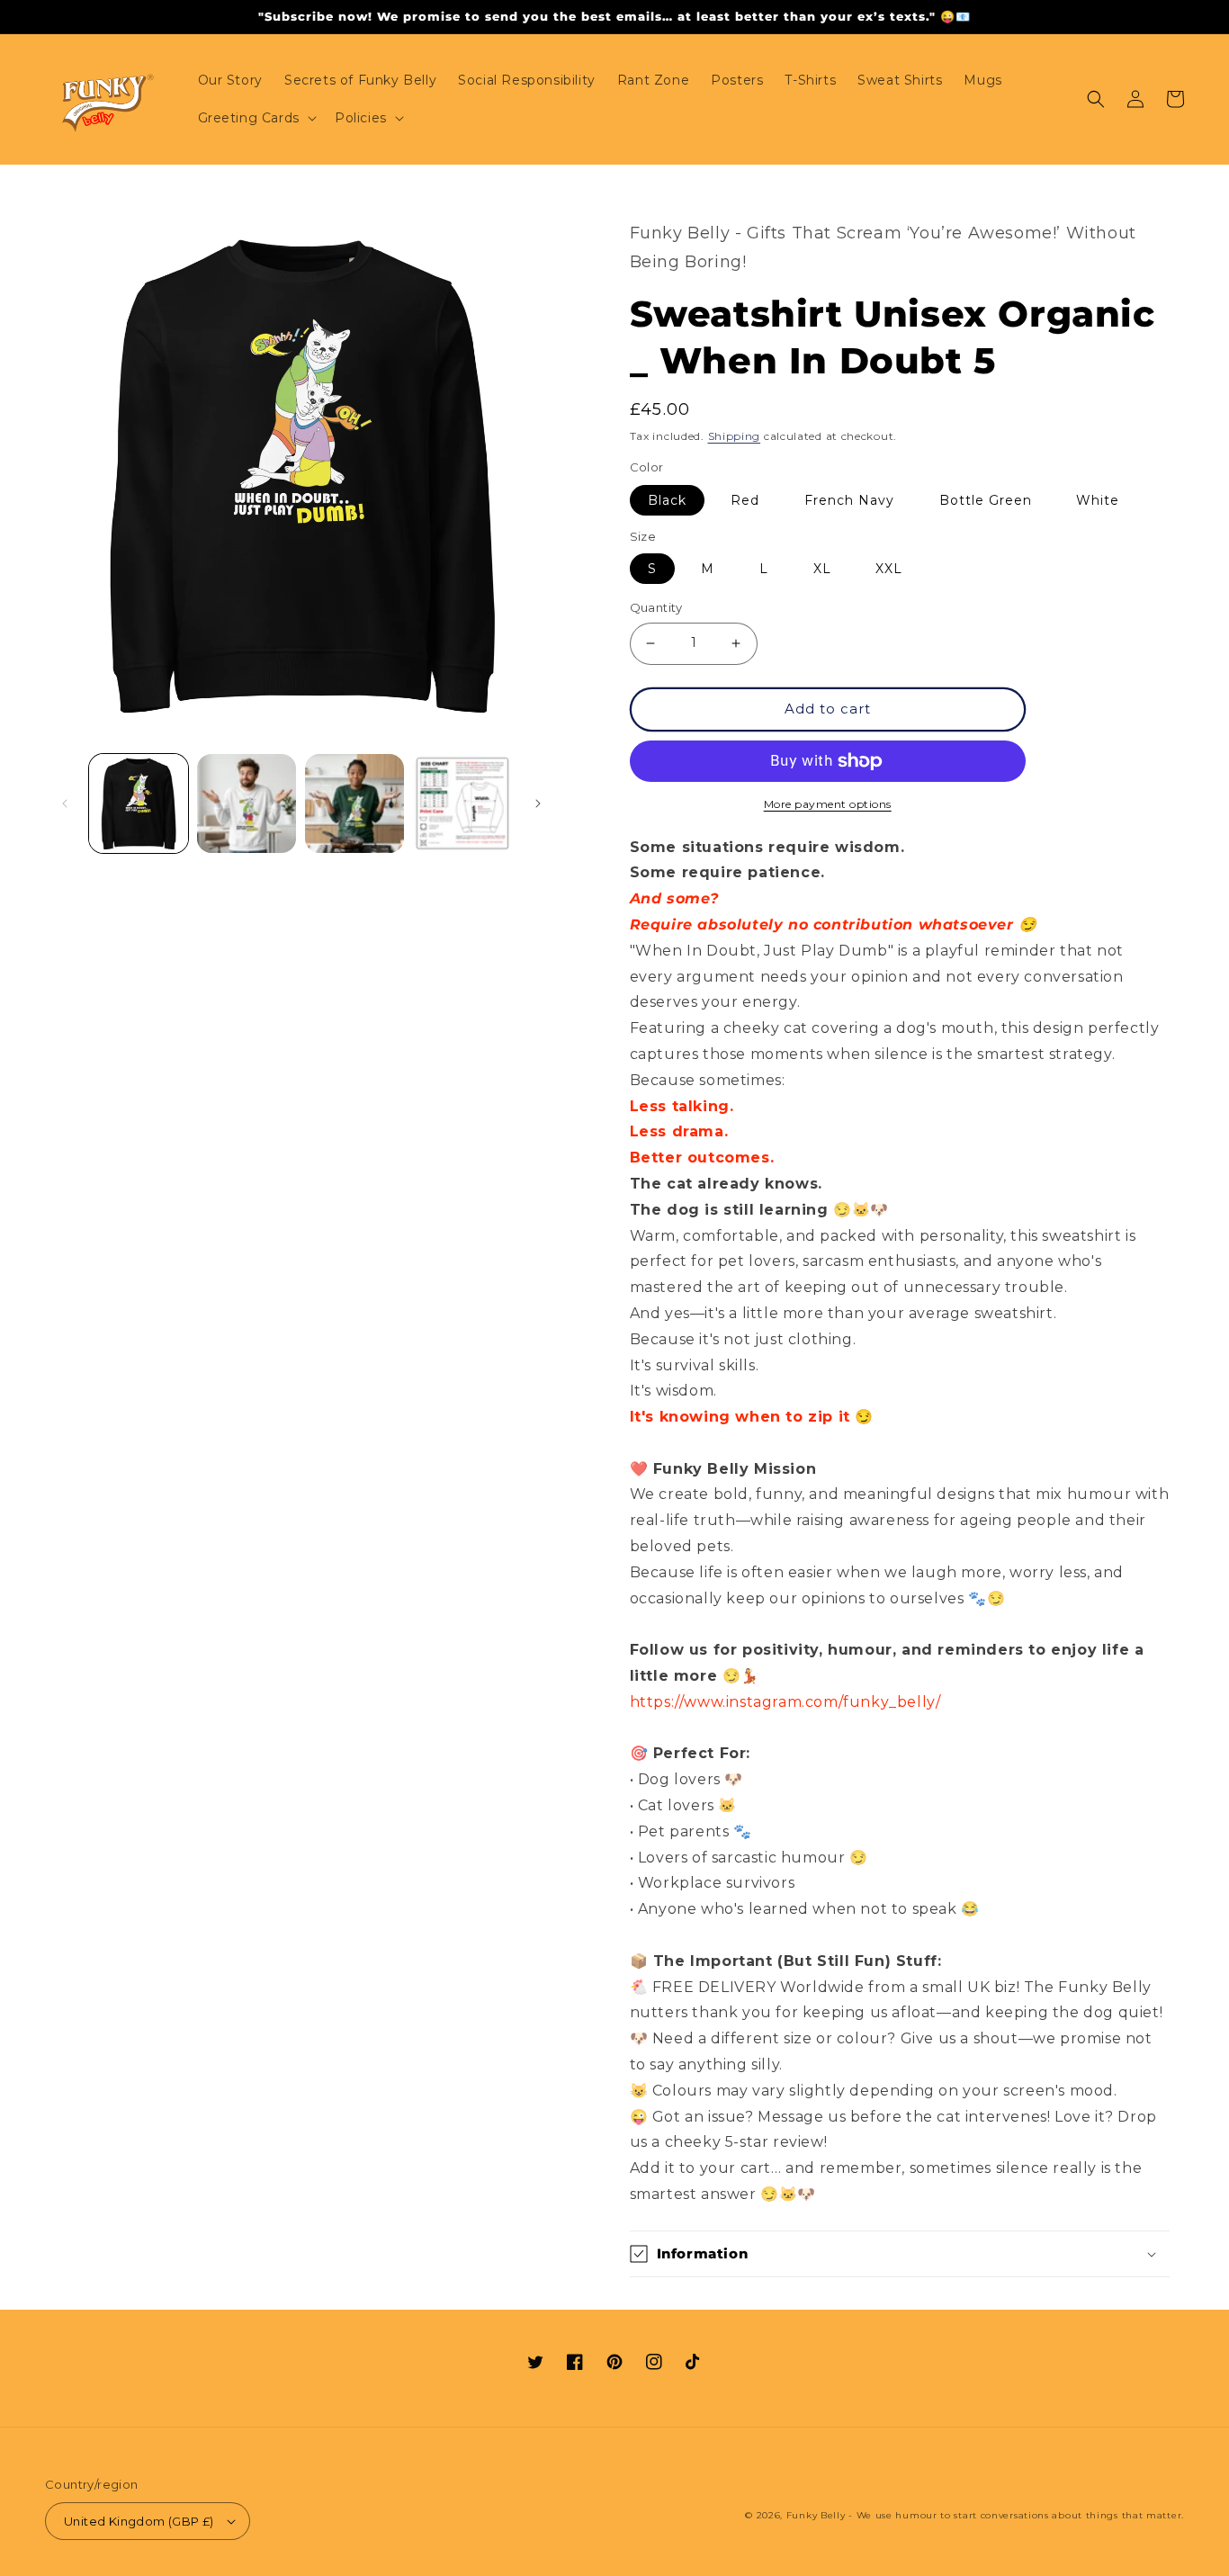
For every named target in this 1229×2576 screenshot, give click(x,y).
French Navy (849, 500)
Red (745, 500)
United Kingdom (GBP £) (139, 2521)
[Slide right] (538, 803)
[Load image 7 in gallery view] (354, 803)
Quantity (656, 607)
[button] (256, 118)
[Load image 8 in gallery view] (462, 803)
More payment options (828, 804)
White (1098, 500)
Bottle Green (986, 500)
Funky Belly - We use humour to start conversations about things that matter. (985, 2515)
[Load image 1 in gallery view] (139, 803)
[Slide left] (65, 803)
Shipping (735, 436)
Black (667, 500)
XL (822, 569)
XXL (889, 569)
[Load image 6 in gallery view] (247, 803)
